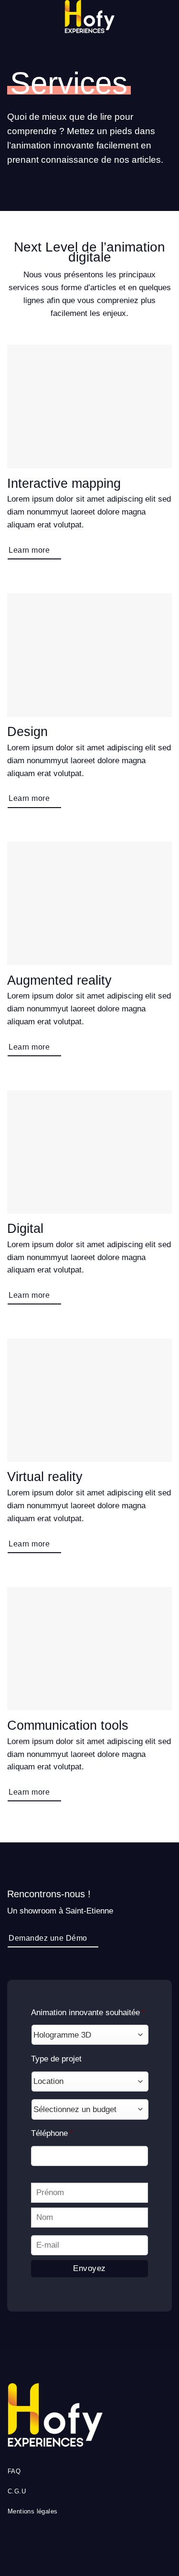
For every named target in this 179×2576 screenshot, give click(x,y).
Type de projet (56, 2059)
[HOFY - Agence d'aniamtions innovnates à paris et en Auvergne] (90, 17)
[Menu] (13, 17)
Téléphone (52, 2133)
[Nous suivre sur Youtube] (102, 2541)
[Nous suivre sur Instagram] (89, 2541)
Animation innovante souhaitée (88, 2013)
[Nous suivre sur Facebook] (77, 2541)
